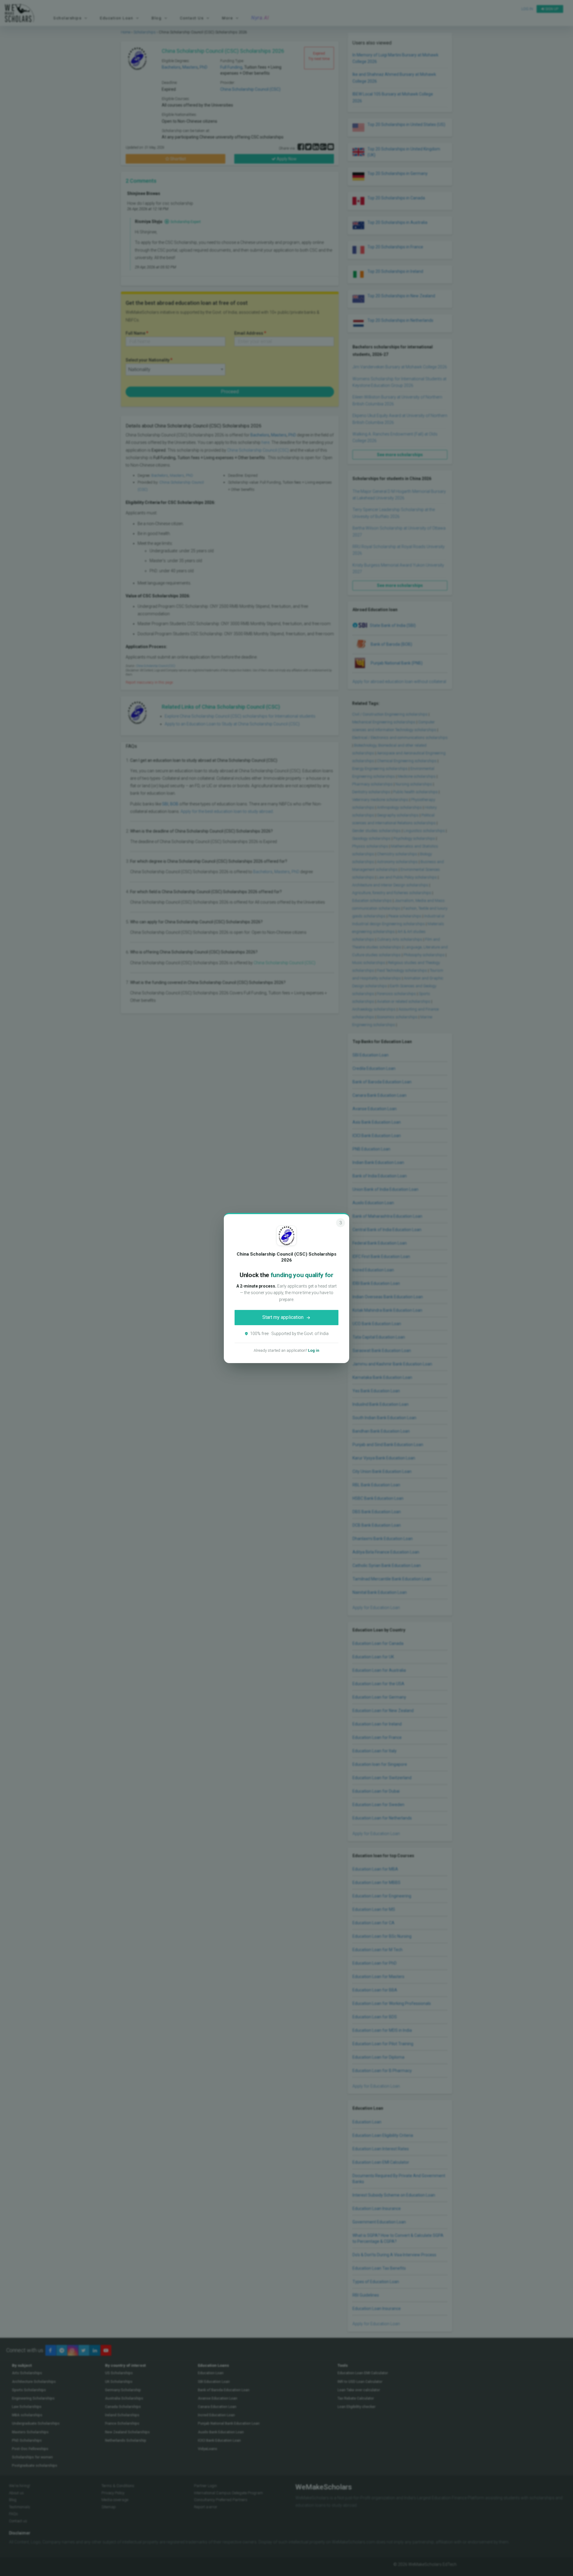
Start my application (283, 1317)
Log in (314, 1350)
